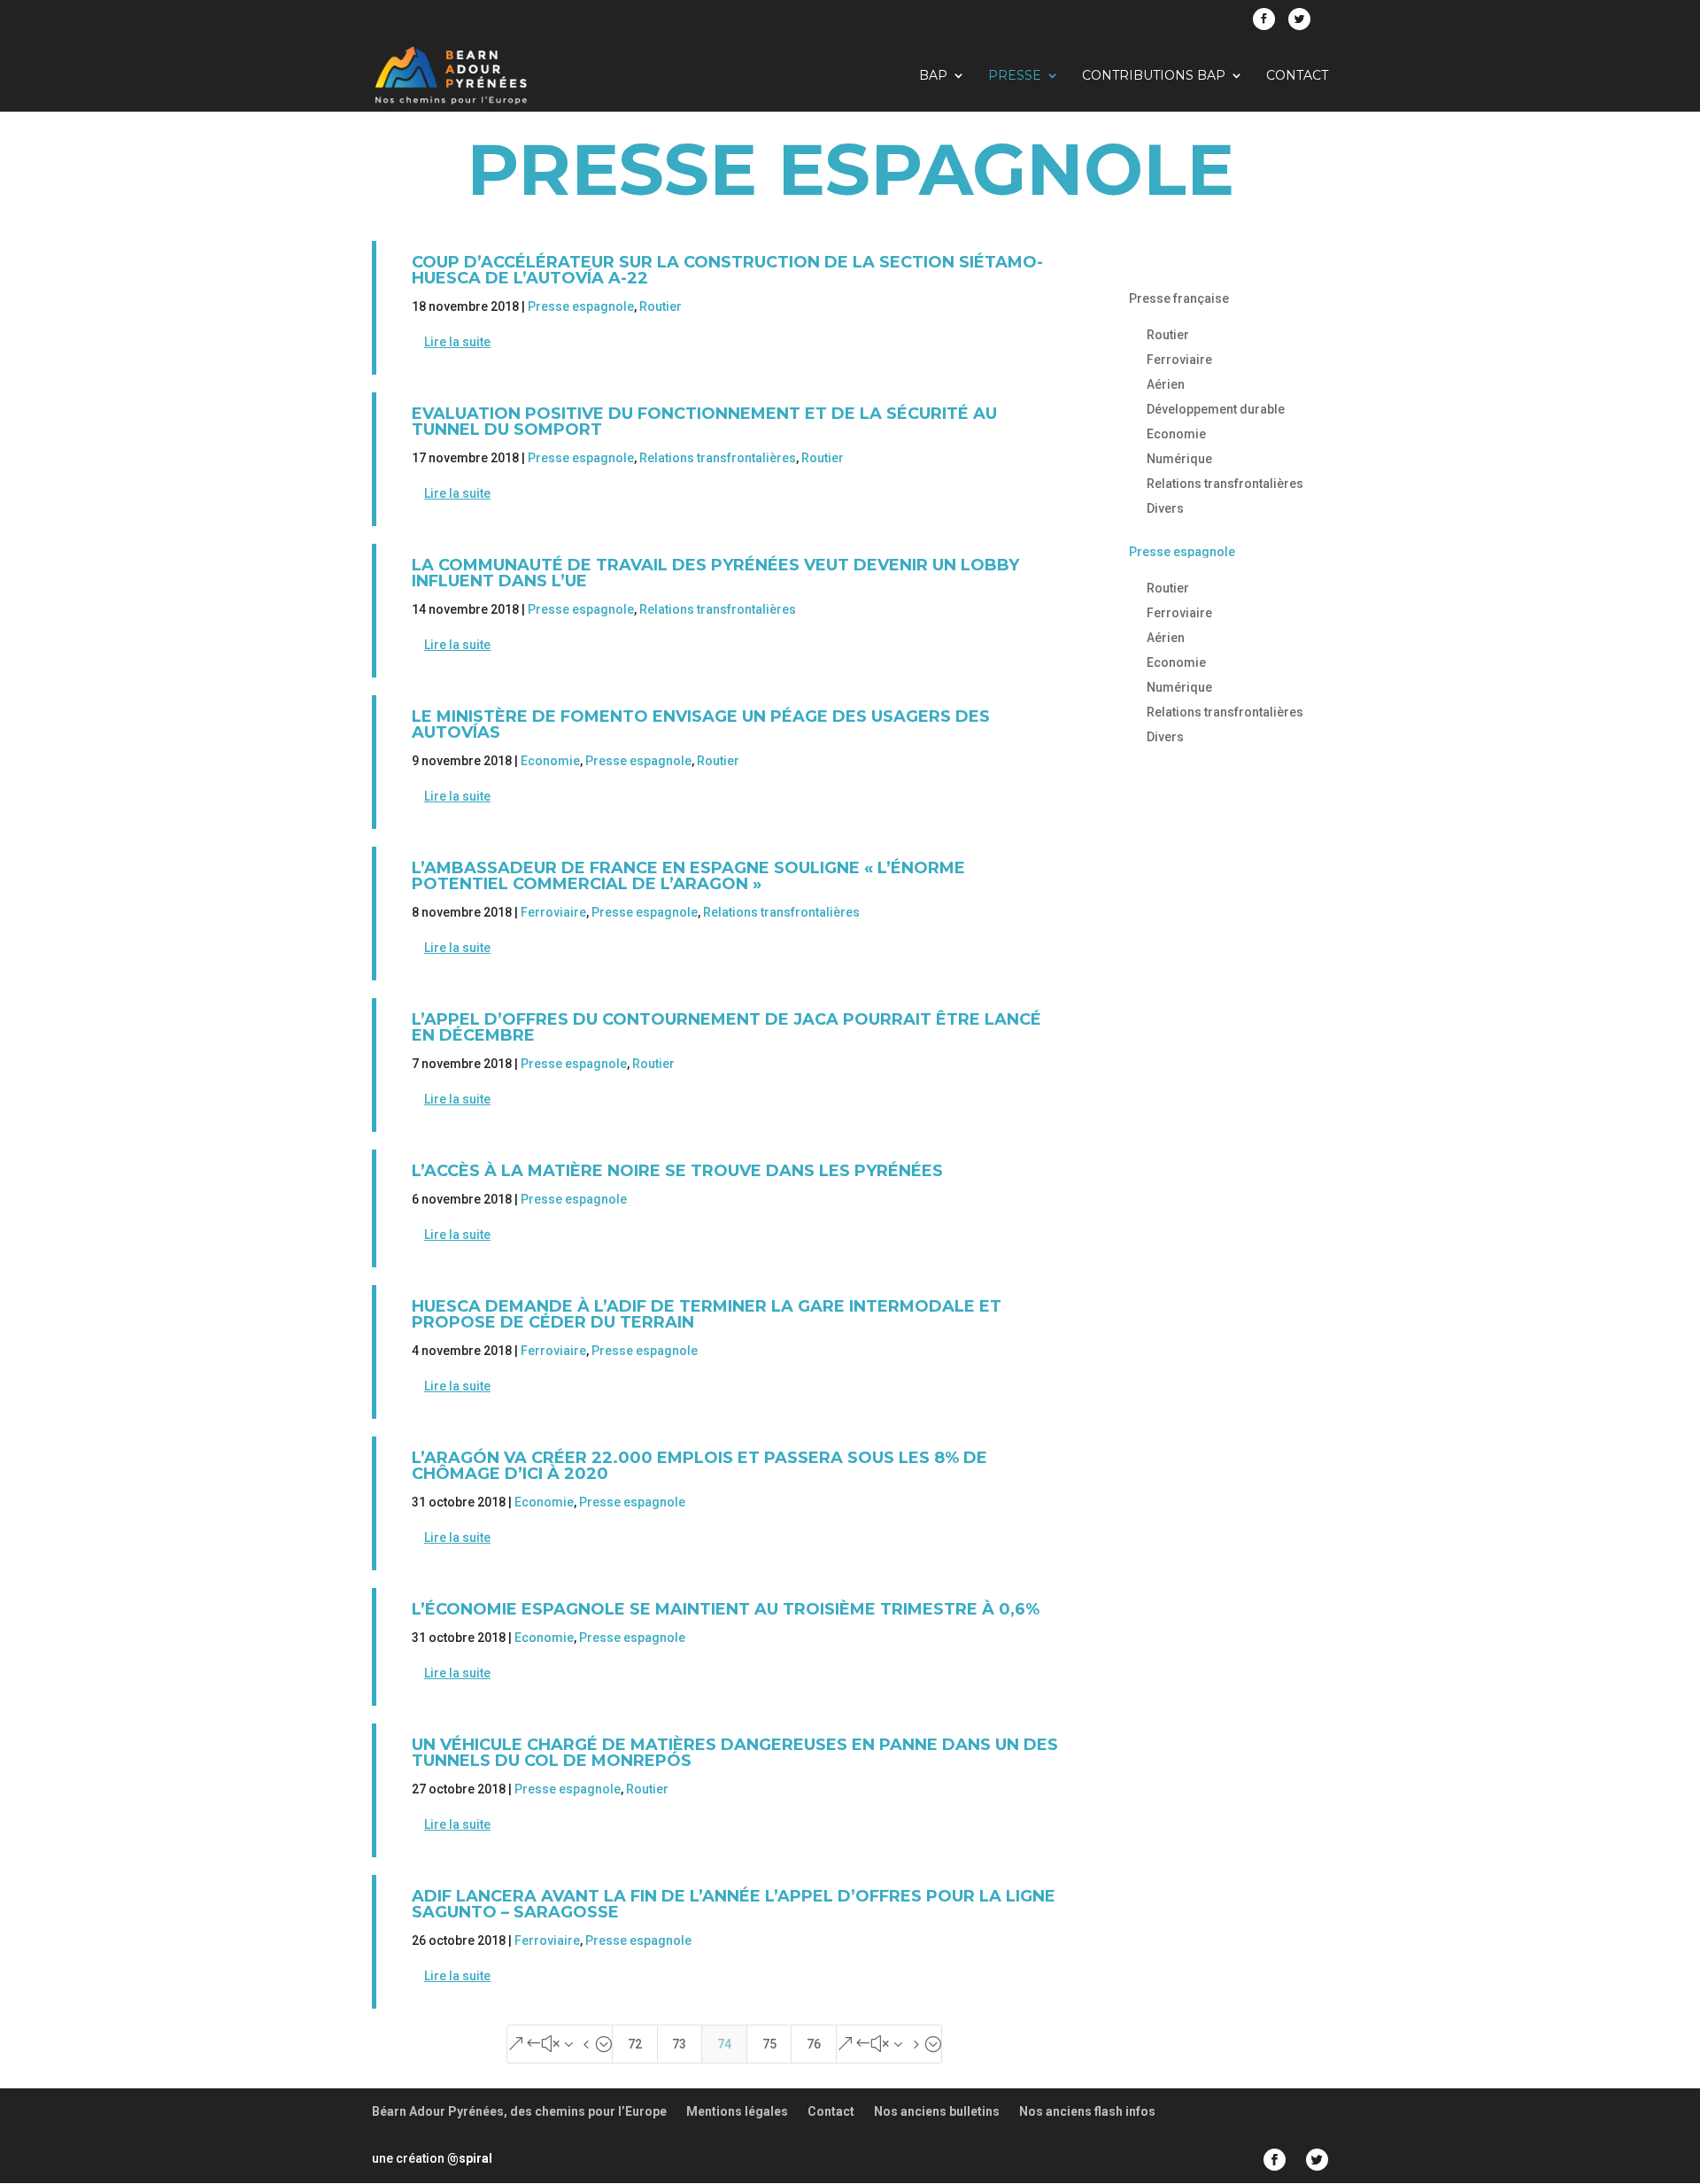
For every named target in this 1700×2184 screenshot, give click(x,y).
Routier (661, 306)
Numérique (1179, 459)
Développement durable (1216, 409)
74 (724, 2044)
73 (679, 2044)
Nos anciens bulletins (937, 2111)
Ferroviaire (553, 912)
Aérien (1166, 384)
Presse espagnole (581, 306)
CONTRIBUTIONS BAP (1154, 76)
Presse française (1179, 298)
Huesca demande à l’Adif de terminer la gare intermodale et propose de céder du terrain (707, 1314)
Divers (1165, 508)
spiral (470, 2158)
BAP (933, 76)
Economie (550, 761)
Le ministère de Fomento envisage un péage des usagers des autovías (701, 724)
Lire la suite (457, 342)
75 (769, 2044)
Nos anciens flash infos (1087, 2111)
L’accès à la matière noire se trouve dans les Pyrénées (677, 1171)
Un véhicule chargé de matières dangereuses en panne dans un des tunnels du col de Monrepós (735, 1753)
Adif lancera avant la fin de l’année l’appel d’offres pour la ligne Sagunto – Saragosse (734, 1904)
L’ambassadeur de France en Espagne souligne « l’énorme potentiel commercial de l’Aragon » (688, 876)
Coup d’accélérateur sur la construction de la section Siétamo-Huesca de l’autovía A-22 (727, 270)
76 (814, 2044)
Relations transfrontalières (718, 458)
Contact (1297, 76)
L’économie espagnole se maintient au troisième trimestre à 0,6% (726, 1609)
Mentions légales (737, 2111)
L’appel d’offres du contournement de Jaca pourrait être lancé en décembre (726, 1027)
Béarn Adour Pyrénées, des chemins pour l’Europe (519, 2111)
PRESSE (1015, 76)
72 (635, 2044)
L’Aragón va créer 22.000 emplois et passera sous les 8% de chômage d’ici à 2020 (699, 1466)
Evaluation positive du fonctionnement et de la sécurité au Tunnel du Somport (704, 422)
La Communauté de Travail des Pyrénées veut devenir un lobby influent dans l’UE (715, 573)
